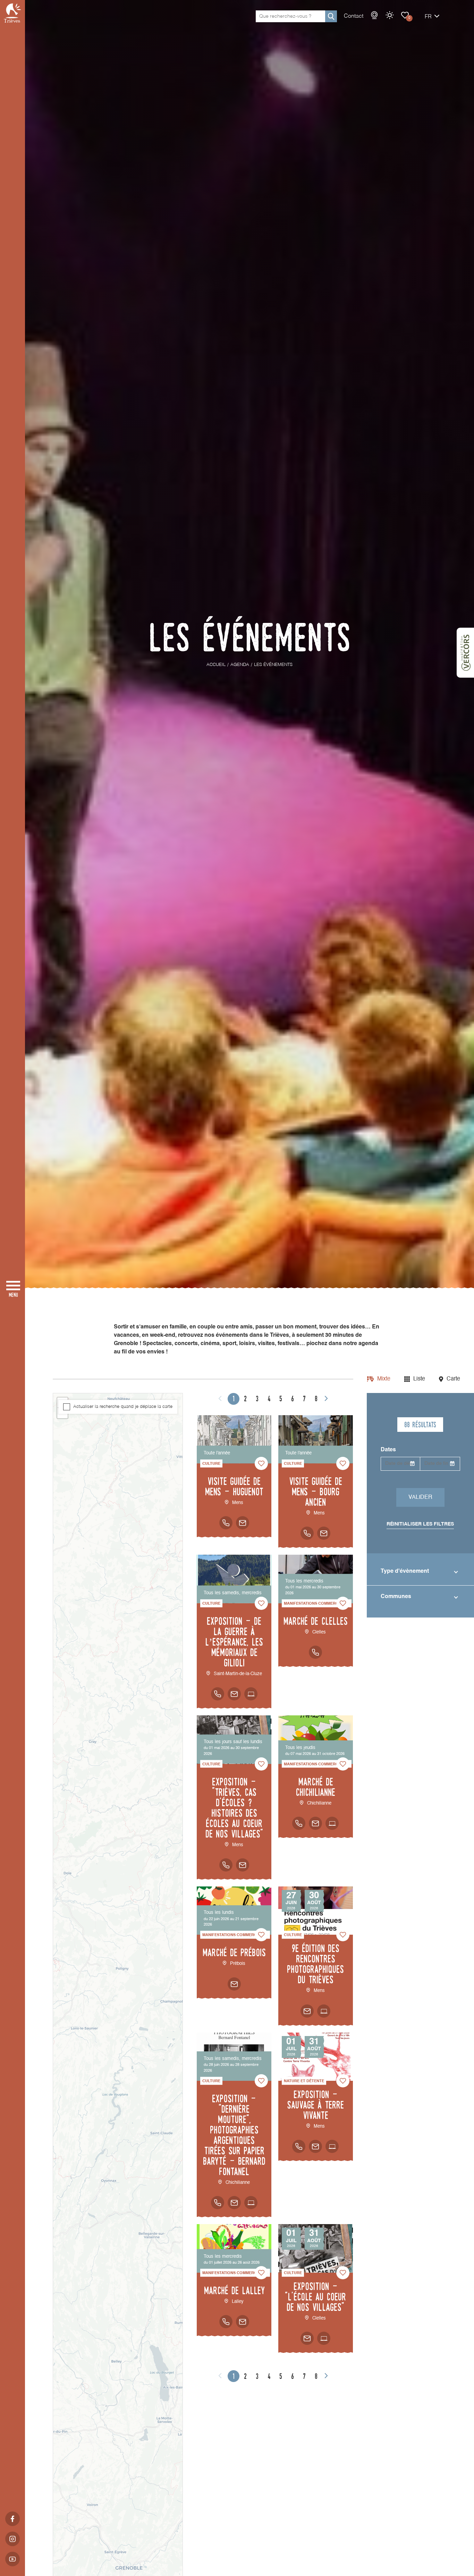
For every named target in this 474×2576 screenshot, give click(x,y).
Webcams (374, 15)
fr (428, 17)
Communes (396, 1597)
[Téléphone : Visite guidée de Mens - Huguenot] (226, 1523)
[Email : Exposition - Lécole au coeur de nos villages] (307, 2338)
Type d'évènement (405, 1571)
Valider (420, 1497)
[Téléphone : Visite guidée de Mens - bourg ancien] (307, 1533)
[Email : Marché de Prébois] (234, 1984)
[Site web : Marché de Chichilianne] (332, 1823)
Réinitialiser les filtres (420, 1524)
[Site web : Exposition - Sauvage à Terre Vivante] (332, 2146)
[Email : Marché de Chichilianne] (315, 1823)
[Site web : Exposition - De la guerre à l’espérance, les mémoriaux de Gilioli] (251, 1694)
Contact (354, 16)
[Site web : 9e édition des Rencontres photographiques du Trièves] (324, 2011)
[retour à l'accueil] (12, 13)
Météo (390, 15)
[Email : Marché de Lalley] (243, 2322)
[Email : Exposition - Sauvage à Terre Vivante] (315, 2146)
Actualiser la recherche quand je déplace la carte (123, 1407)
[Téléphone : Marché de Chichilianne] (299, 1823)
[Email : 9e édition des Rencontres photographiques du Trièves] (307, 2011)
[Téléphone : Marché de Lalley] (226, 2322)
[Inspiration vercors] (465, 653)
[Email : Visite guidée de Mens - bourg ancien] (324, 1533)
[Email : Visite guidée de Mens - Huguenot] (243, 1523)
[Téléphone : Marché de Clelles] (315, 1652)
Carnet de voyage (405, 15)
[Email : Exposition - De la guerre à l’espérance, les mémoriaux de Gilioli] (234, 1694)
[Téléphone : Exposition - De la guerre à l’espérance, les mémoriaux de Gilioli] (218, 1694)
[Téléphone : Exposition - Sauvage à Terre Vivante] (299, 2146)
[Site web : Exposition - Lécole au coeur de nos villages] (324, 2338)
